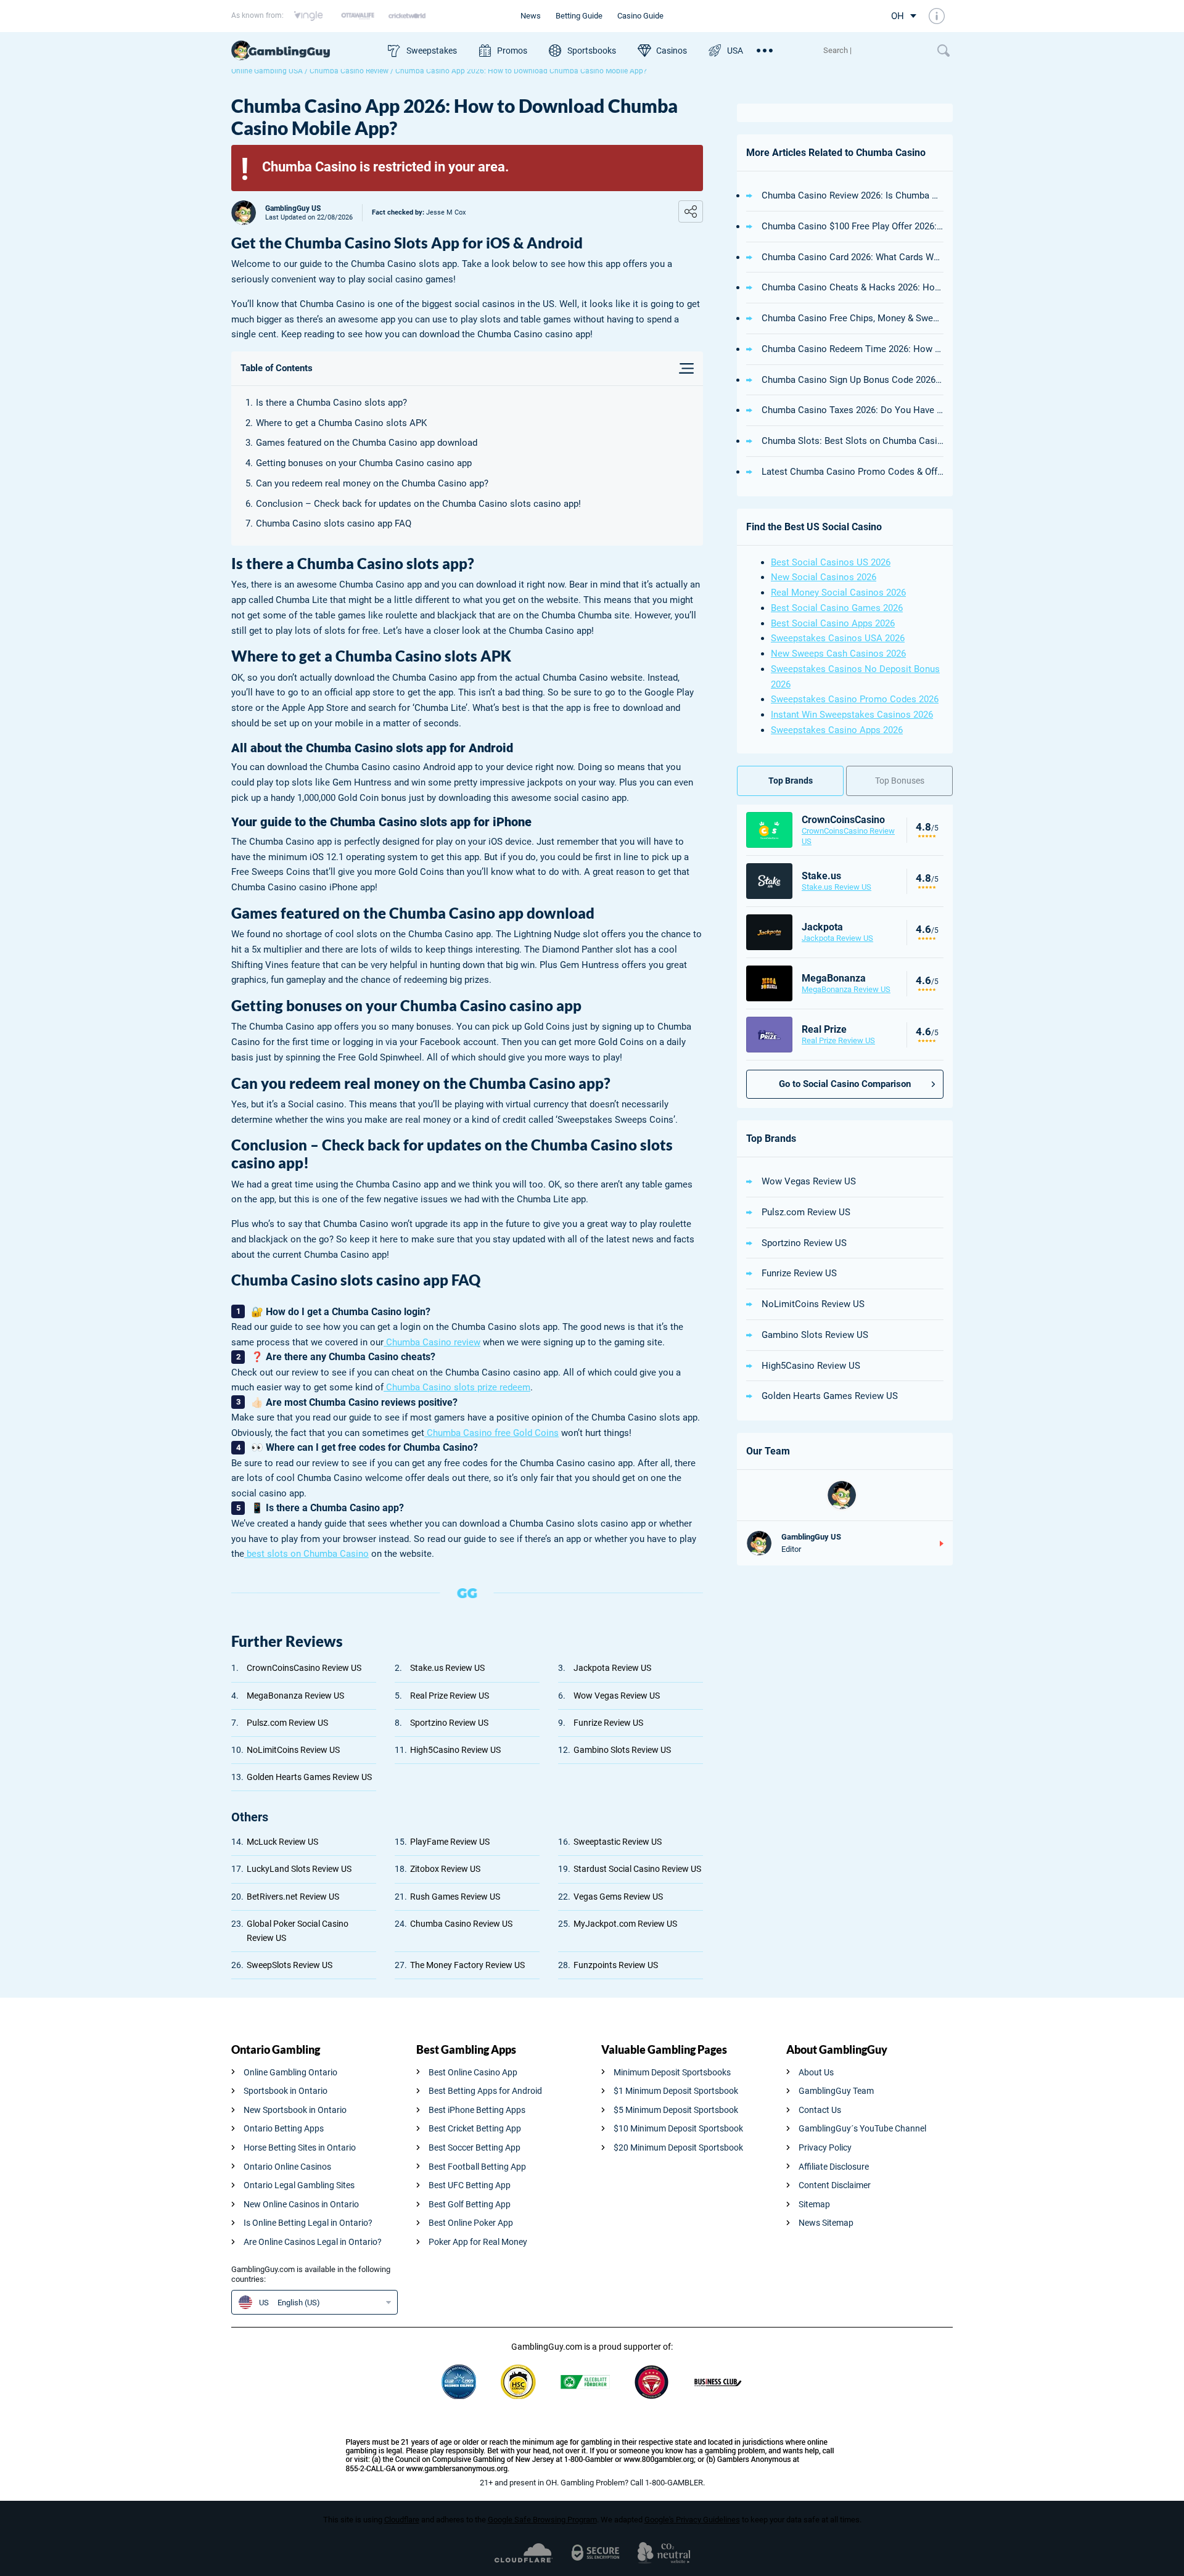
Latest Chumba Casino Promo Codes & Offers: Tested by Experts (853, 472)
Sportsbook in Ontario (286, 2091)
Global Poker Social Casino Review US (298, 1931)
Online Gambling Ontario (290, 2072)
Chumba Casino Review (349, 71)
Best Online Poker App (471, 2223)
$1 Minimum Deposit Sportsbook (676, 2091)
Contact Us (820, 2110)
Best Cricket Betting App (475, 2128)
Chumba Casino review (432, 1342)
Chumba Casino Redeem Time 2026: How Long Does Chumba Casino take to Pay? (853, 349)
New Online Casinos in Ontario (301, 2204)
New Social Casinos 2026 (824, 577)
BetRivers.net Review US (293, 1897)
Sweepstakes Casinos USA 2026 (838, 638)
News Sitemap (826, 2223)
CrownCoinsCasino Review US (304, 1668)
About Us (816, 2072)
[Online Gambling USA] (303, 51)
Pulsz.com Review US (287, 1723)
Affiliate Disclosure (834, 2167)
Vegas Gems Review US (618, 1897)
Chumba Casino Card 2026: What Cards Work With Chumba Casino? (853, 257)
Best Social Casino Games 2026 (837, 608)
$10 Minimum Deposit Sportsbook (678, 2128)
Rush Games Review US (455, 1897)
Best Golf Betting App (470, 2204)
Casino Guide (640, 16)
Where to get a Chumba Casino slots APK (341, 423)
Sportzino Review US (449, 1723)
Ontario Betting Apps (284, 2128)
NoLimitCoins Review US (293, 1750)
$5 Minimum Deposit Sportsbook (676, 2110)
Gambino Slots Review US (622, 1750)
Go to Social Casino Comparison (845, 1084)
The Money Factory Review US (467, 1965)
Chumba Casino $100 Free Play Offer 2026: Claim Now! (853, 226)
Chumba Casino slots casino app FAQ (335, 523)
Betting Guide (579, 16)
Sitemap (814, 2204)
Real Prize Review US (450, 1696)
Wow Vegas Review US (617, 1696)
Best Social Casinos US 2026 (831, 562)
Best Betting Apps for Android (485, 2091)
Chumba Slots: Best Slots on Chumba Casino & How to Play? (853, 441)
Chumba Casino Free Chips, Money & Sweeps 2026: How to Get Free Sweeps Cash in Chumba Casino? (853, 318)
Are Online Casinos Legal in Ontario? (313, 2242)
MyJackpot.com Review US (625, 1924)
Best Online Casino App (473, 2072)
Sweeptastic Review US (618, 1842)
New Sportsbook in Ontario (295, 2110)
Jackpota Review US (612, 1668)
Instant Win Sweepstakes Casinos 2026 (852, 715)
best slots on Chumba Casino (306, 1554)
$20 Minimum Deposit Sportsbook (678, 2147)
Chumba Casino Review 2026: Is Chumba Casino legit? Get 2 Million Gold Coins (853, 195)
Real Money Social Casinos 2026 (838, 593)
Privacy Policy (825, 2147)
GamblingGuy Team (836, 2091)
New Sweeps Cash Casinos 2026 (838, 654)
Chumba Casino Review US (461, 1924)
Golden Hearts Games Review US (309, 1777)
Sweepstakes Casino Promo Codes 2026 (855, 699)
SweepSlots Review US (290, 1965)
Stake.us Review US (447, 1668)
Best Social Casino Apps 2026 (833, 623)
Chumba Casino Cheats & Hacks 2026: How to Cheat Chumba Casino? (853, 287)
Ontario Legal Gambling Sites (299, 2185)
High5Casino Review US (455, 1750)
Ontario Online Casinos (287, 2167)
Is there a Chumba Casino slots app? (331, 403)
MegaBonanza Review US (295, 1696)
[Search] (874, 51)
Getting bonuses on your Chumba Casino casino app (364, 463)
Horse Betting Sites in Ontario (300, 2147)
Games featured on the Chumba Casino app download (367, 443)
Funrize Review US (608, 1723)
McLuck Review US (282, 1842)
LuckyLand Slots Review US (299, 1869)
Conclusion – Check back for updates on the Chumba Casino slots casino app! (418, 504)
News (531, 16)
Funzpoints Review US (616, 1965)
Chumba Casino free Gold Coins (491, 1433)
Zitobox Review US (445, 1869)
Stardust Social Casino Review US (637, 1869)
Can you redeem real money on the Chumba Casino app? (372, 483)
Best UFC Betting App (470, 2185)
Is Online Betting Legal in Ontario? (308, 2223)
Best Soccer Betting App (475, 2147)
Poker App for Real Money (478, 2242)
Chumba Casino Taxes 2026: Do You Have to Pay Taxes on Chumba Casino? (853, 410)
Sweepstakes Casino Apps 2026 (837, 730)
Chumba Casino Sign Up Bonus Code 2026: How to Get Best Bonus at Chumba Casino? (853, 380)
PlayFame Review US (450, 1842)
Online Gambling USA (267, 71)
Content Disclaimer (835, 2185)
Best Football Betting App (477, 2167)
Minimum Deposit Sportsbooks (672, 2072)
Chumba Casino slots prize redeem (457, 1387)
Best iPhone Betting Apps (477, 2110)
